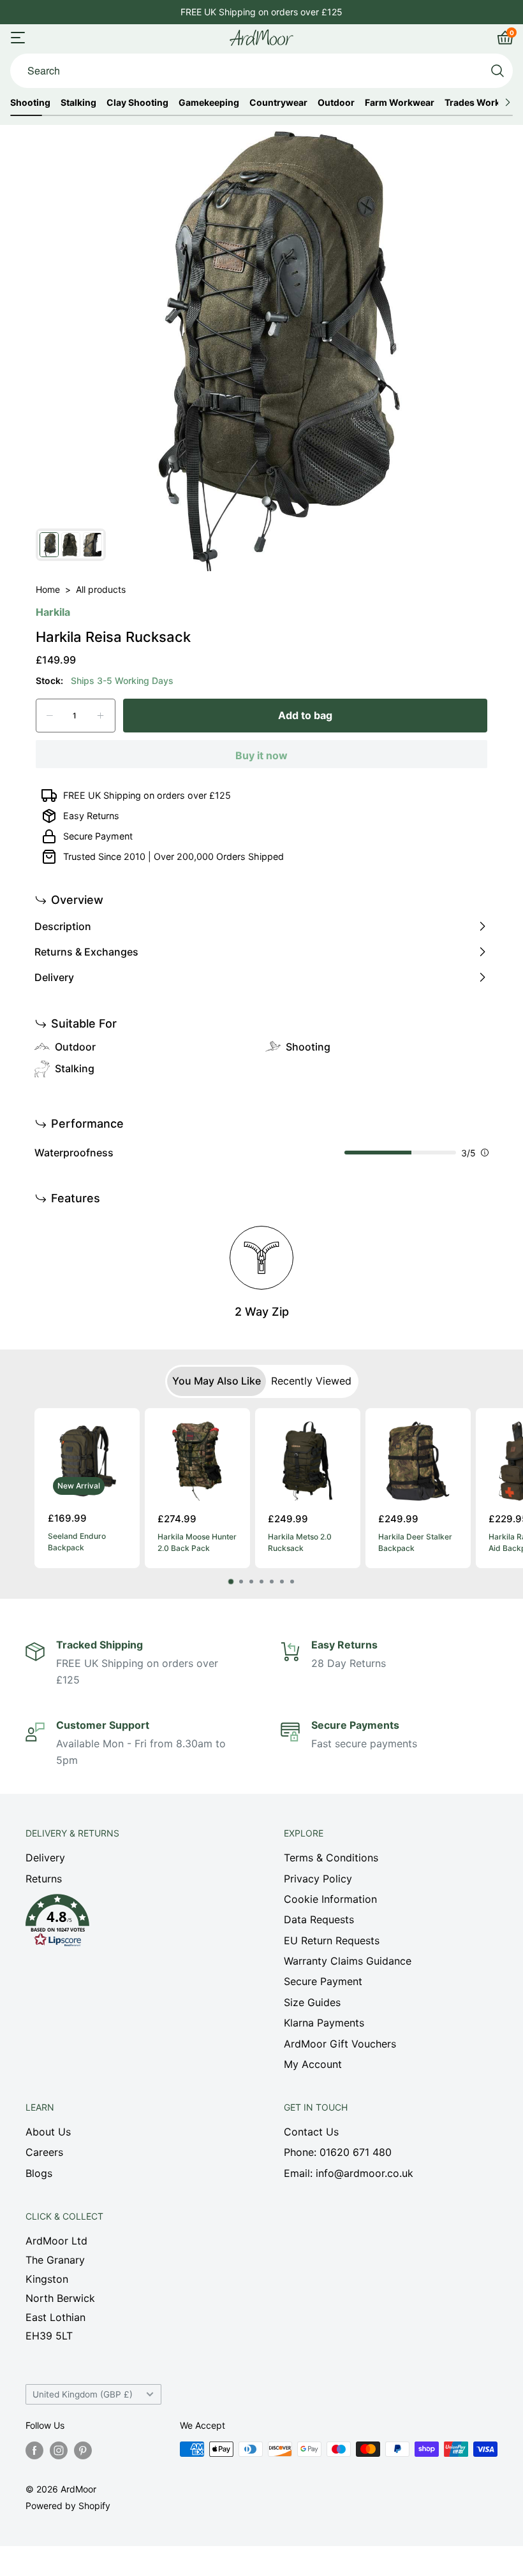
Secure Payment (98, 836)
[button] (132, 1924)
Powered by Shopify (68, 2506)
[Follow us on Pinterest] (83, 2450)
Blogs (39, 2173)
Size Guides (312, 2002)
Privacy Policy (318, 1879)
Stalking (78, 103)
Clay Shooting (137, 103)
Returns (44, 1879)
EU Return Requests (332, 1940)
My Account (313, 2064)
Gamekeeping (209, 103)
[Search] (497, 71)
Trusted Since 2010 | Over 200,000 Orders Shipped (173, 856)
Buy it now (261, 755)
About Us (48, 2132)
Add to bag (305, 715)
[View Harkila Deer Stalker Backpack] (418, 1461)
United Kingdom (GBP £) (83, 2394)
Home (48, 589)
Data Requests (319, 1919)
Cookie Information (330, 1899)
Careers (44, 2152)
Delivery (45, 1858)
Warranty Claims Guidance (348, 1961)
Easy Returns (91, 816)
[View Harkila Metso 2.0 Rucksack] (307, 1461)
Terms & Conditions (331, 1858)
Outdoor (336, 103)
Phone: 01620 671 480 (338, 2152)
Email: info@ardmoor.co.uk (349, 2173)
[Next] (473, 1496)
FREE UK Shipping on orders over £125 (261, 12)
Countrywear (278, 103)
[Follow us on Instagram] (59, 2450)
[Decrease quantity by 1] (50, 716)
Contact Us (311, 2132)
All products (101, 589)
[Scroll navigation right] (507, 103)
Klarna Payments (324, 2023)
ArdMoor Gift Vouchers (340, 2044)
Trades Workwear (483, 103)
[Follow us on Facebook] (34, 2450)
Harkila (53, 612)
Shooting (30, 103)
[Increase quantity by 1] (100, 716)
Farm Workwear (400, 103)
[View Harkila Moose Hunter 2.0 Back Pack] (197, 1461)
